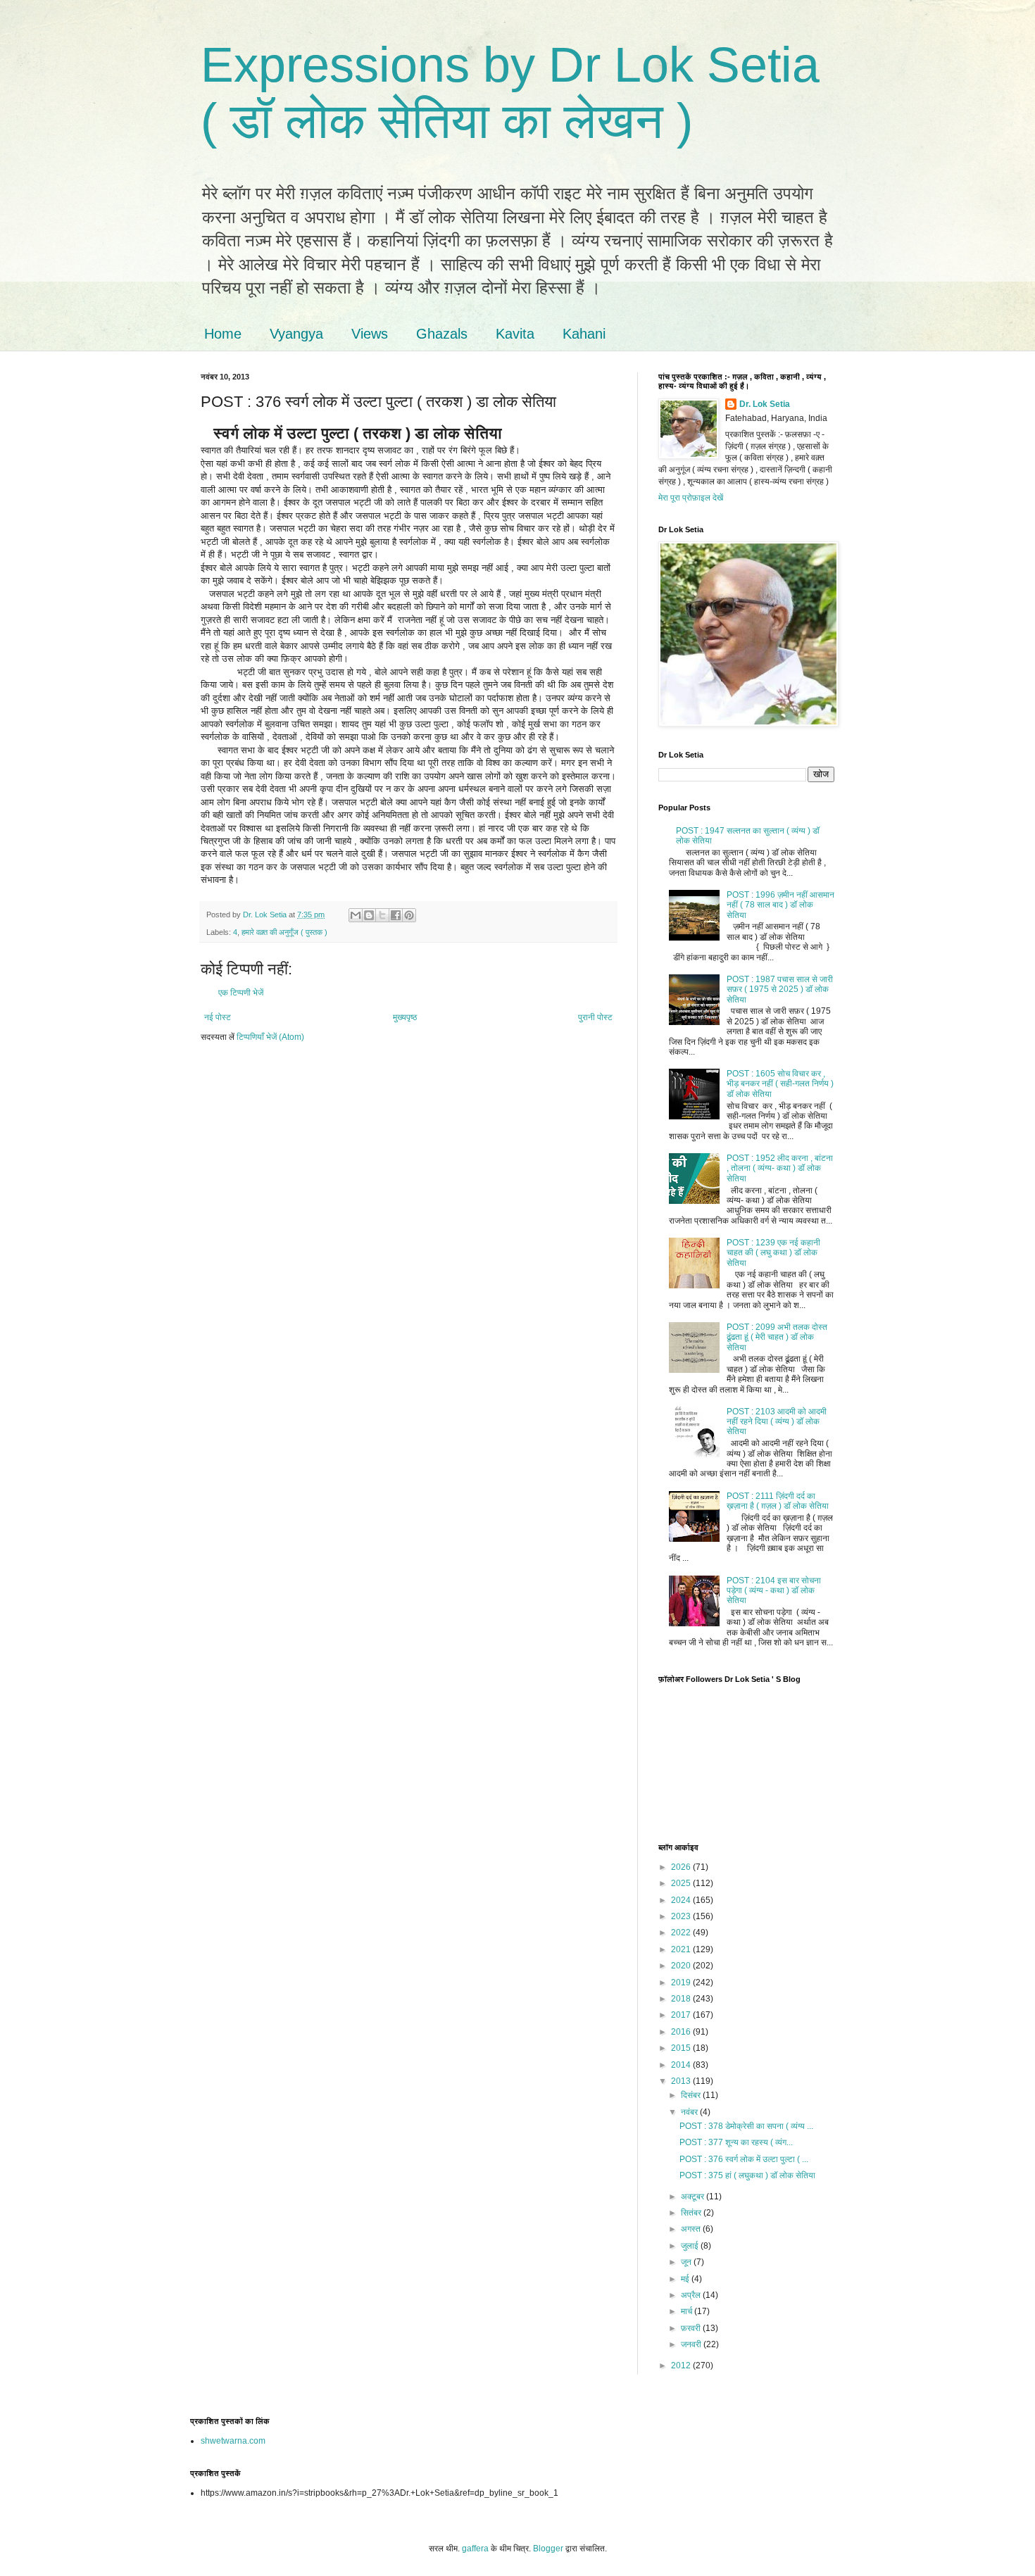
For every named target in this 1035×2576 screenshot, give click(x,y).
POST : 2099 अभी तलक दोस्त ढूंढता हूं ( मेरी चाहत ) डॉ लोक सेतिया (777, 1337)
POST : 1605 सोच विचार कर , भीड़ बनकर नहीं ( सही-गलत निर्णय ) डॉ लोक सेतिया (780, 1084)
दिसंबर (692, 2095)
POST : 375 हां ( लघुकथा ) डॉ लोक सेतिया (747, 2175)
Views (370, 334)
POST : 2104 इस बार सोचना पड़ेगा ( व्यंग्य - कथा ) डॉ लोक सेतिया (774, 1591)
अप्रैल (692, 2295)
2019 (682, 1983)
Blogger (548, 2549)
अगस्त (692, 2229)
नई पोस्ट (218, 1017)
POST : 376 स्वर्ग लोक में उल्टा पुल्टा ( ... (744, 2159)
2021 (682, 1949)
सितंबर (692, 2213)
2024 (682, 1900)
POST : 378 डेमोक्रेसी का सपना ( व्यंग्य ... (746, 2126)
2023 (682, 1916)
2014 (682, 2065)
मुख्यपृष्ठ (405, 1017)
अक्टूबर (694, 2197)
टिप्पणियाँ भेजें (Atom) (270, 1037)
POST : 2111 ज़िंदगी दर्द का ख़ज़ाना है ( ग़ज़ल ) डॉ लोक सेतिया (778, 1501)
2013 (682, 2081)
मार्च (688, 2311)
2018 (682, 1999)
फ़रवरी (692, 2328)
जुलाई (691, 2246)
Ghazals (442, 334)
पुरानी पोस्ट (595, 1017)
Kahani (584, 334)
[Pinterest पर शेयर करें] (409, 915)
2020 (682, 1966)
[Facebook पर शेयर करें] (396, 915)
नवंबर (690, 2112)
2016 (682, 2032)
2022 (682, 1933)
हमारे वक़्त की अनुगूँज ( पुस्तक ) (284, 932)
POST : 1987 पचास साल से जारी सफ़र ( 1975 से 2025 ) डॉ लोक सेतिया (780, 989)
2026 (682, 1867)
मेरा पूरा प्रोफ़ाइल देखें (691, 498)
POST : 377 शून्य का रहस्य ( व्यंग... (736, 2142)
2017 (682, 2015)
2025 (682, 1883)
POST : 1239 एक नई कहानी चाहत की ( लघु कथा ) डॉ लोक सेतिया (773, 1253)
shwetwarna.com (233, 2441)
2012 (682, 2365)
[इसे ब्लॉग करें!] (369, 915)
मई (686, 2279)
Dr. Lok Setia (765, 404)
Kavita (515, 334)
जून (687, 2262)
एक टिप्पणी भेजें (241, 993)
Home (223, 334)
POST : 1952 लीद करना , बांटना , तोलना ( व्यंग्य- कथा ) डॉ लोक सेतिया (780, 1168)
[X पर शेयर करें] (382, 915)
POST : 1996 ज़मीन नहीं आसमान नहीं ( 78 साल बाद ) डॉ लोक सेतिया (780, 905)
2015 (682, 2048)
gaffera (475, 2549)
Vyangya (296, 334)
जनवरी (692, 2344)
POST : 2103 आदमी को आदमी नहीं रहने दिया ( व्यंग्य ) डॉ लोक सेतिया (777, 1422)
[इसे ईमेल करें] (356, 915)
